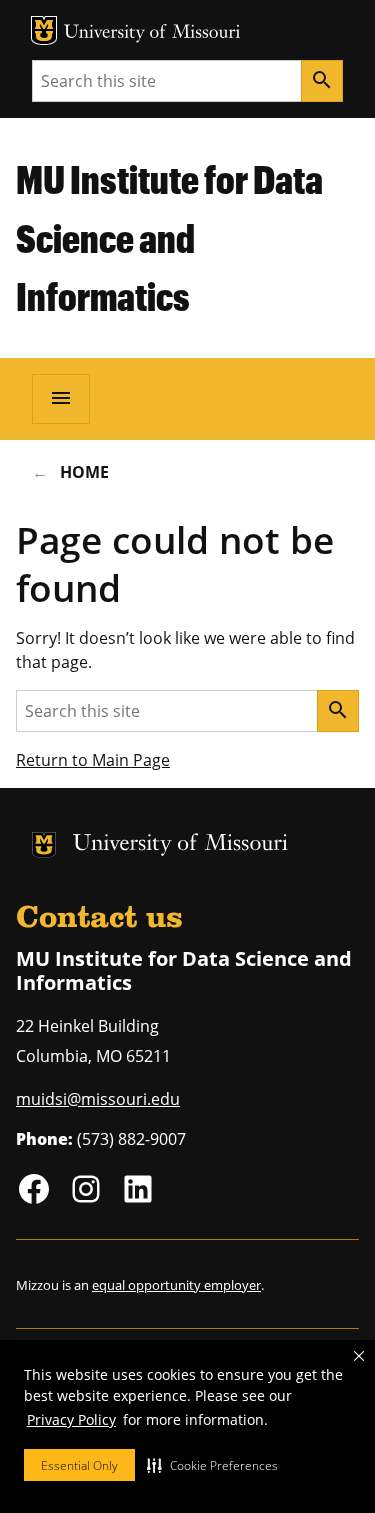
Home (84, 472)
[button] (212, 1465)
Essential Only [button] (79, 1465)
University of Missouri (152, 33)
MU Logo (44, 30)
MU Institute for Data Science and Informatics (169, 237)
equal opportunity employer (176, 1285)
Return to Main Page (93, 760)
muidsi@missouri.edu (98, 1099)
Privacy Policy (71, 1419)
